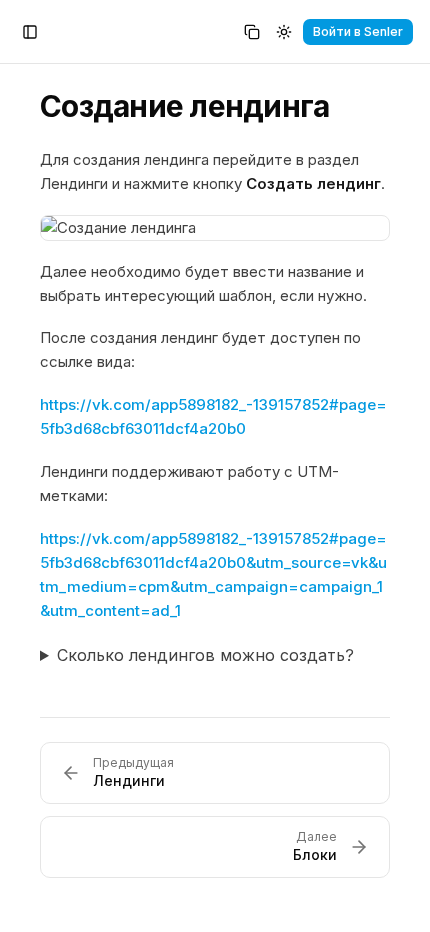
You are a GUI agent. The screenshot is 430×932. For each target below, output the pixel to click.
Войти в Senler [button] (358, 31)
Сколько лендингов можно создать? (205, 655)
